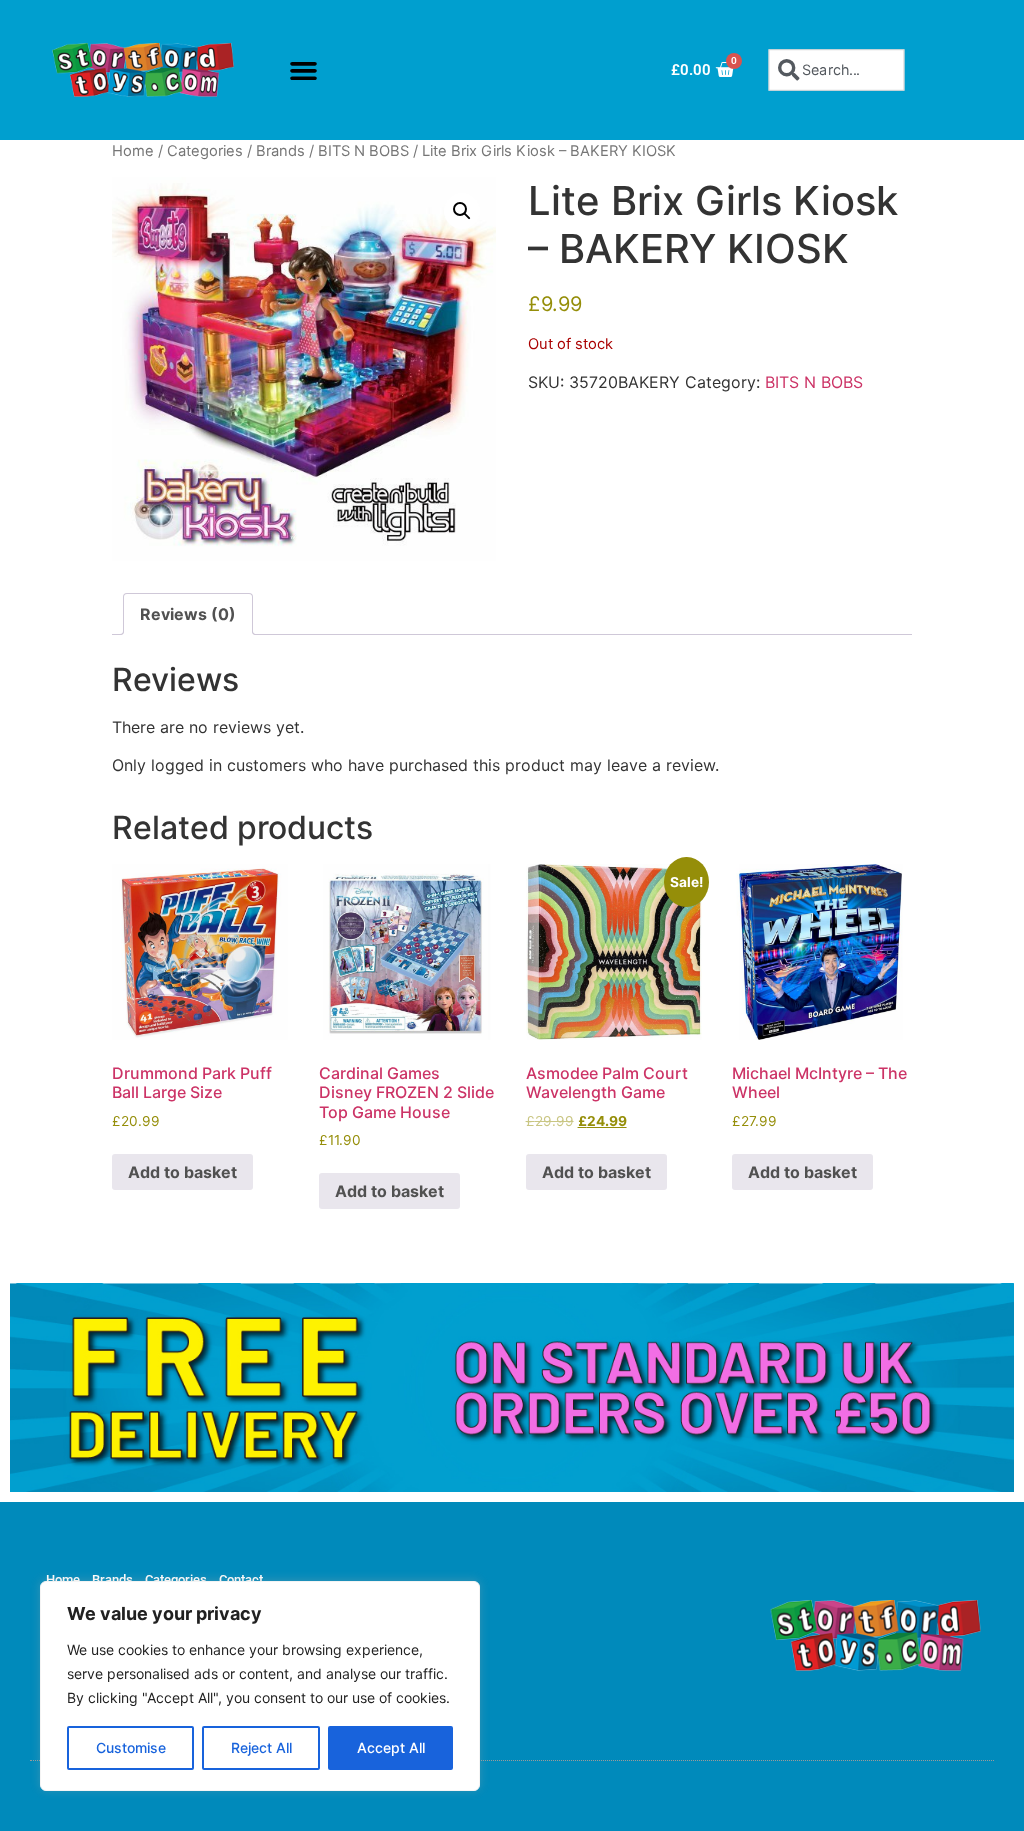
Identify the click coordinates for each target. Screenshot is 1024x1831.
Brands (280, 151)
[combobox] (836, 69)
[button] (304, 70)
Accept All (391, 1747)
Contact (241, 1579)
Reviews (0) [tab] (188, 614)
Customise (131, 1747)
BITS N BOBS (363, 151)
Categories (205, 151)
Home (133, 151)
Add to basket (182, 1172)
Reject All (261, 1747)
